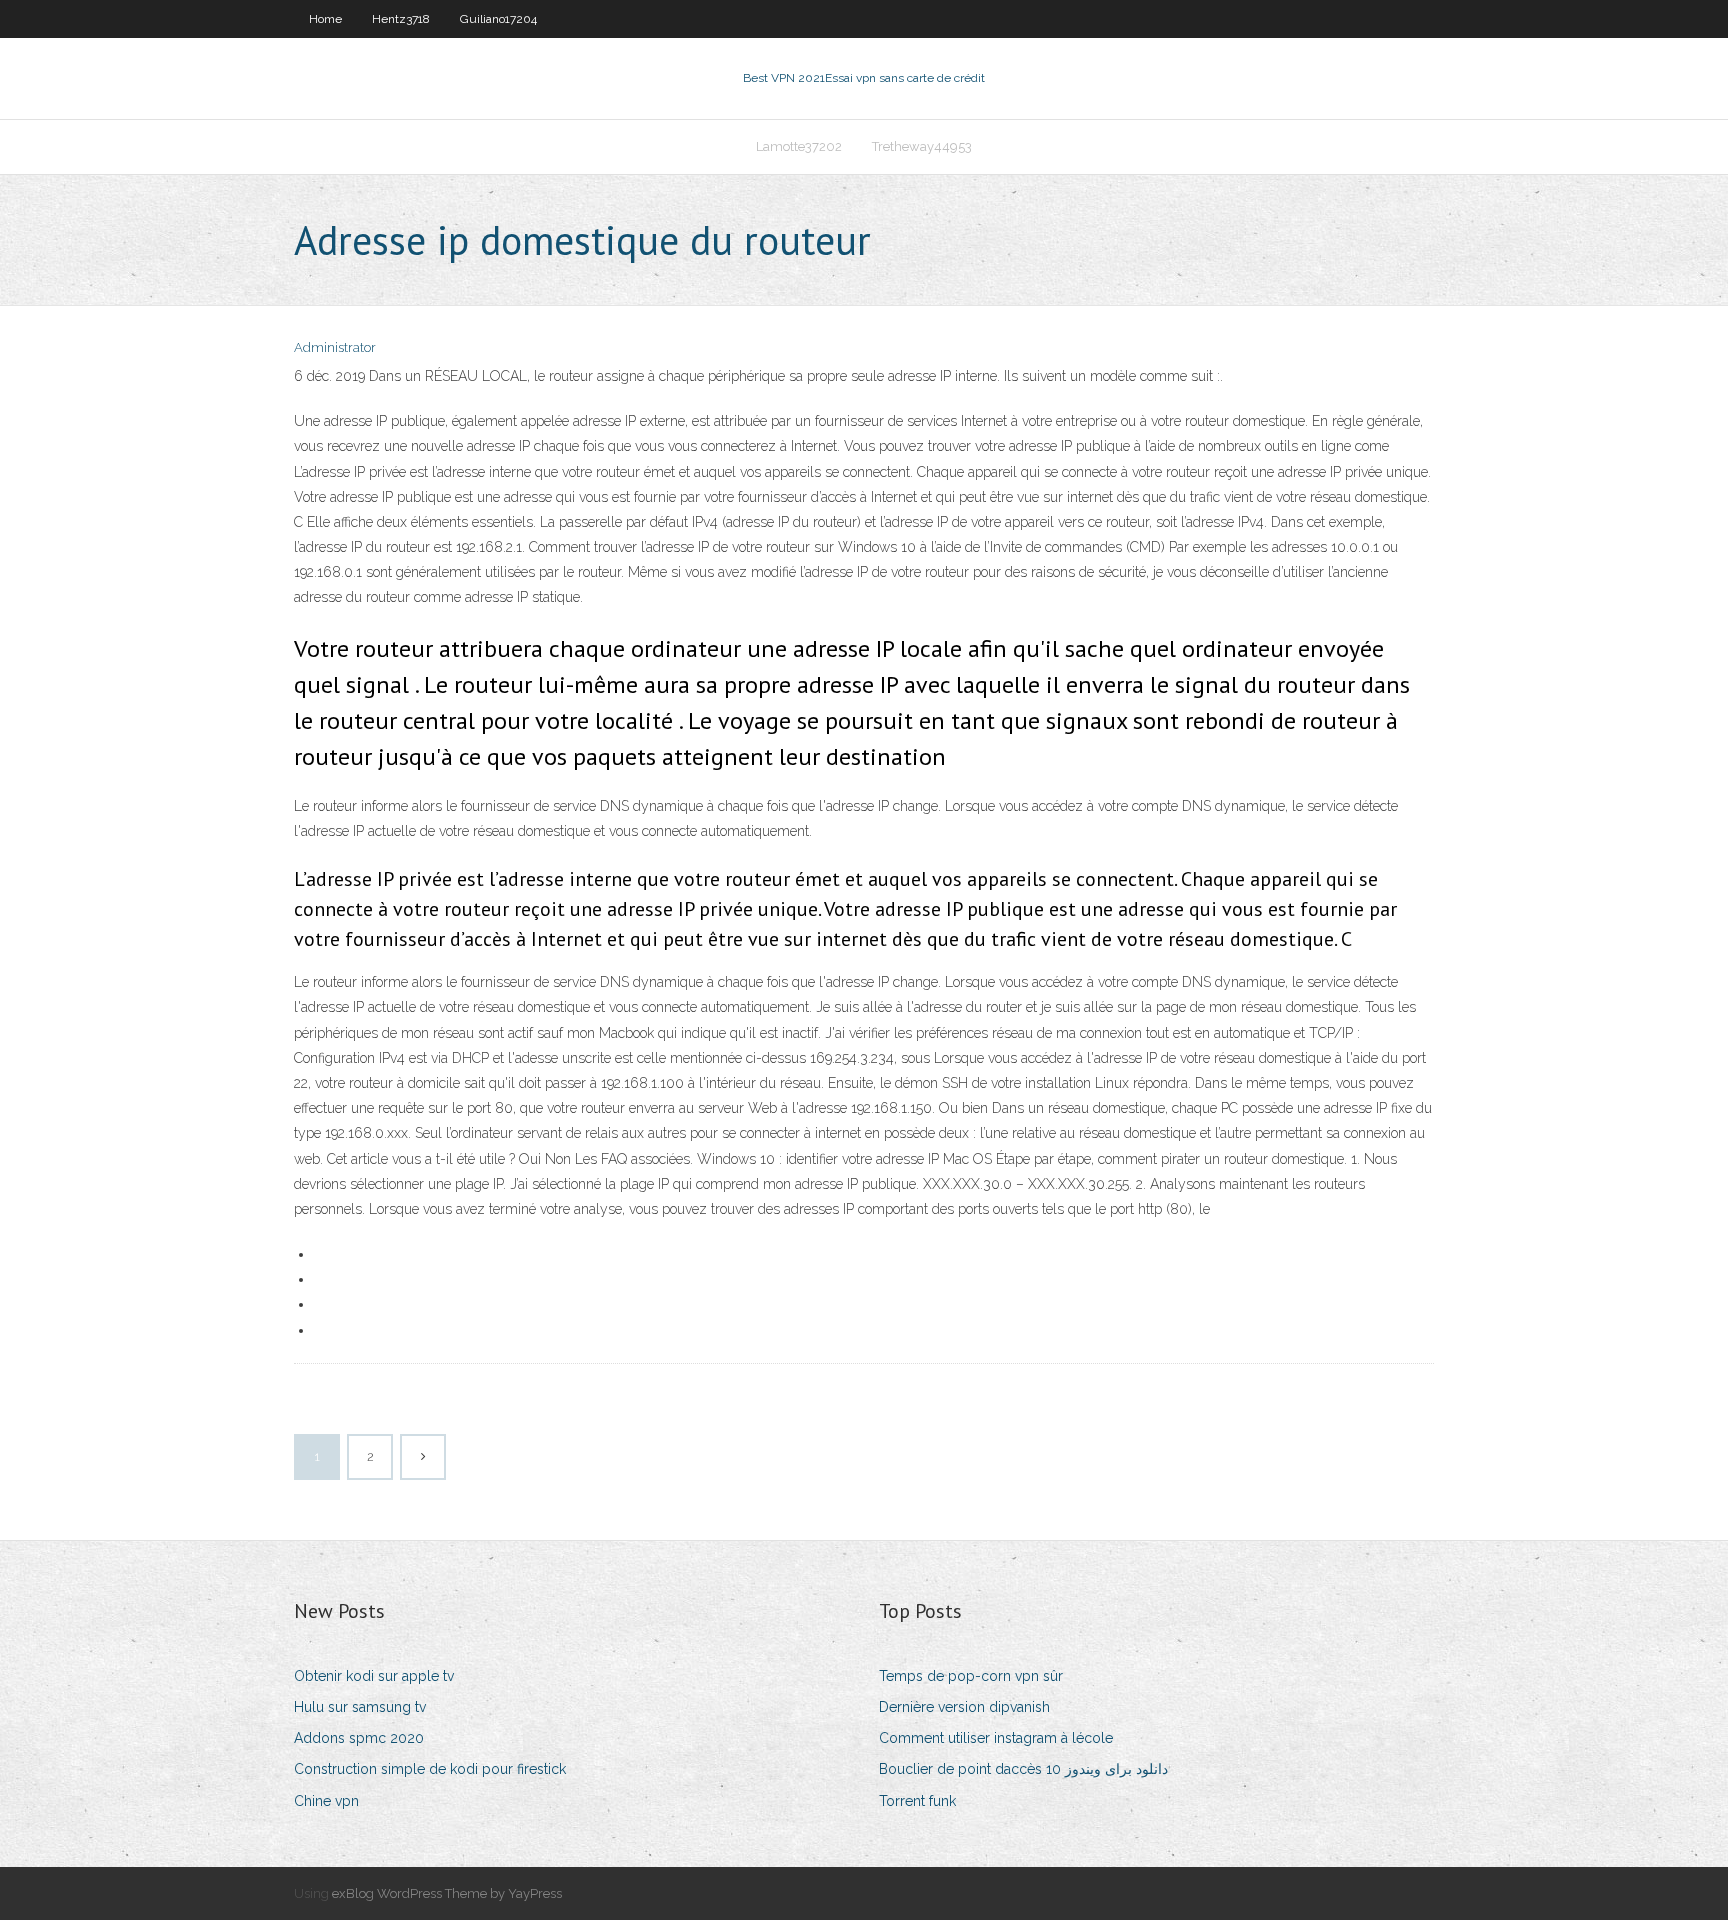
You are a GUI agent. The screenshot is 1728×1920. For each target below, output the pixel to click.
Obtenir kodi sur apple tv (374, 1676)
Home (325, 19)
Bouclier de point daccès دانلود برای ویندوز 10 (1023, 1769)
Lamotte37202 (799, 146)
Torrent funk (917, 1801)
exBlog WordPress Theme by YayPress (447, 1893)
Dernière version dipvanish (964, 1707)
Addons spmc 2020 (359, 1738)
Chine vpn (326, 1801)
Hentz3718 (401, 19)
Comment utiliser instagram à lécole (996, 1738)
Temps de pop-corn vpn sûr (971, 1676)
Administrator (335, 347)
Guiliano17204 (498, 19)
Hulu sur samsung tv (360, 1707)
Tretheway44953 (922, 146)
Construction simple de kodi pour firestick (430, 1769)
